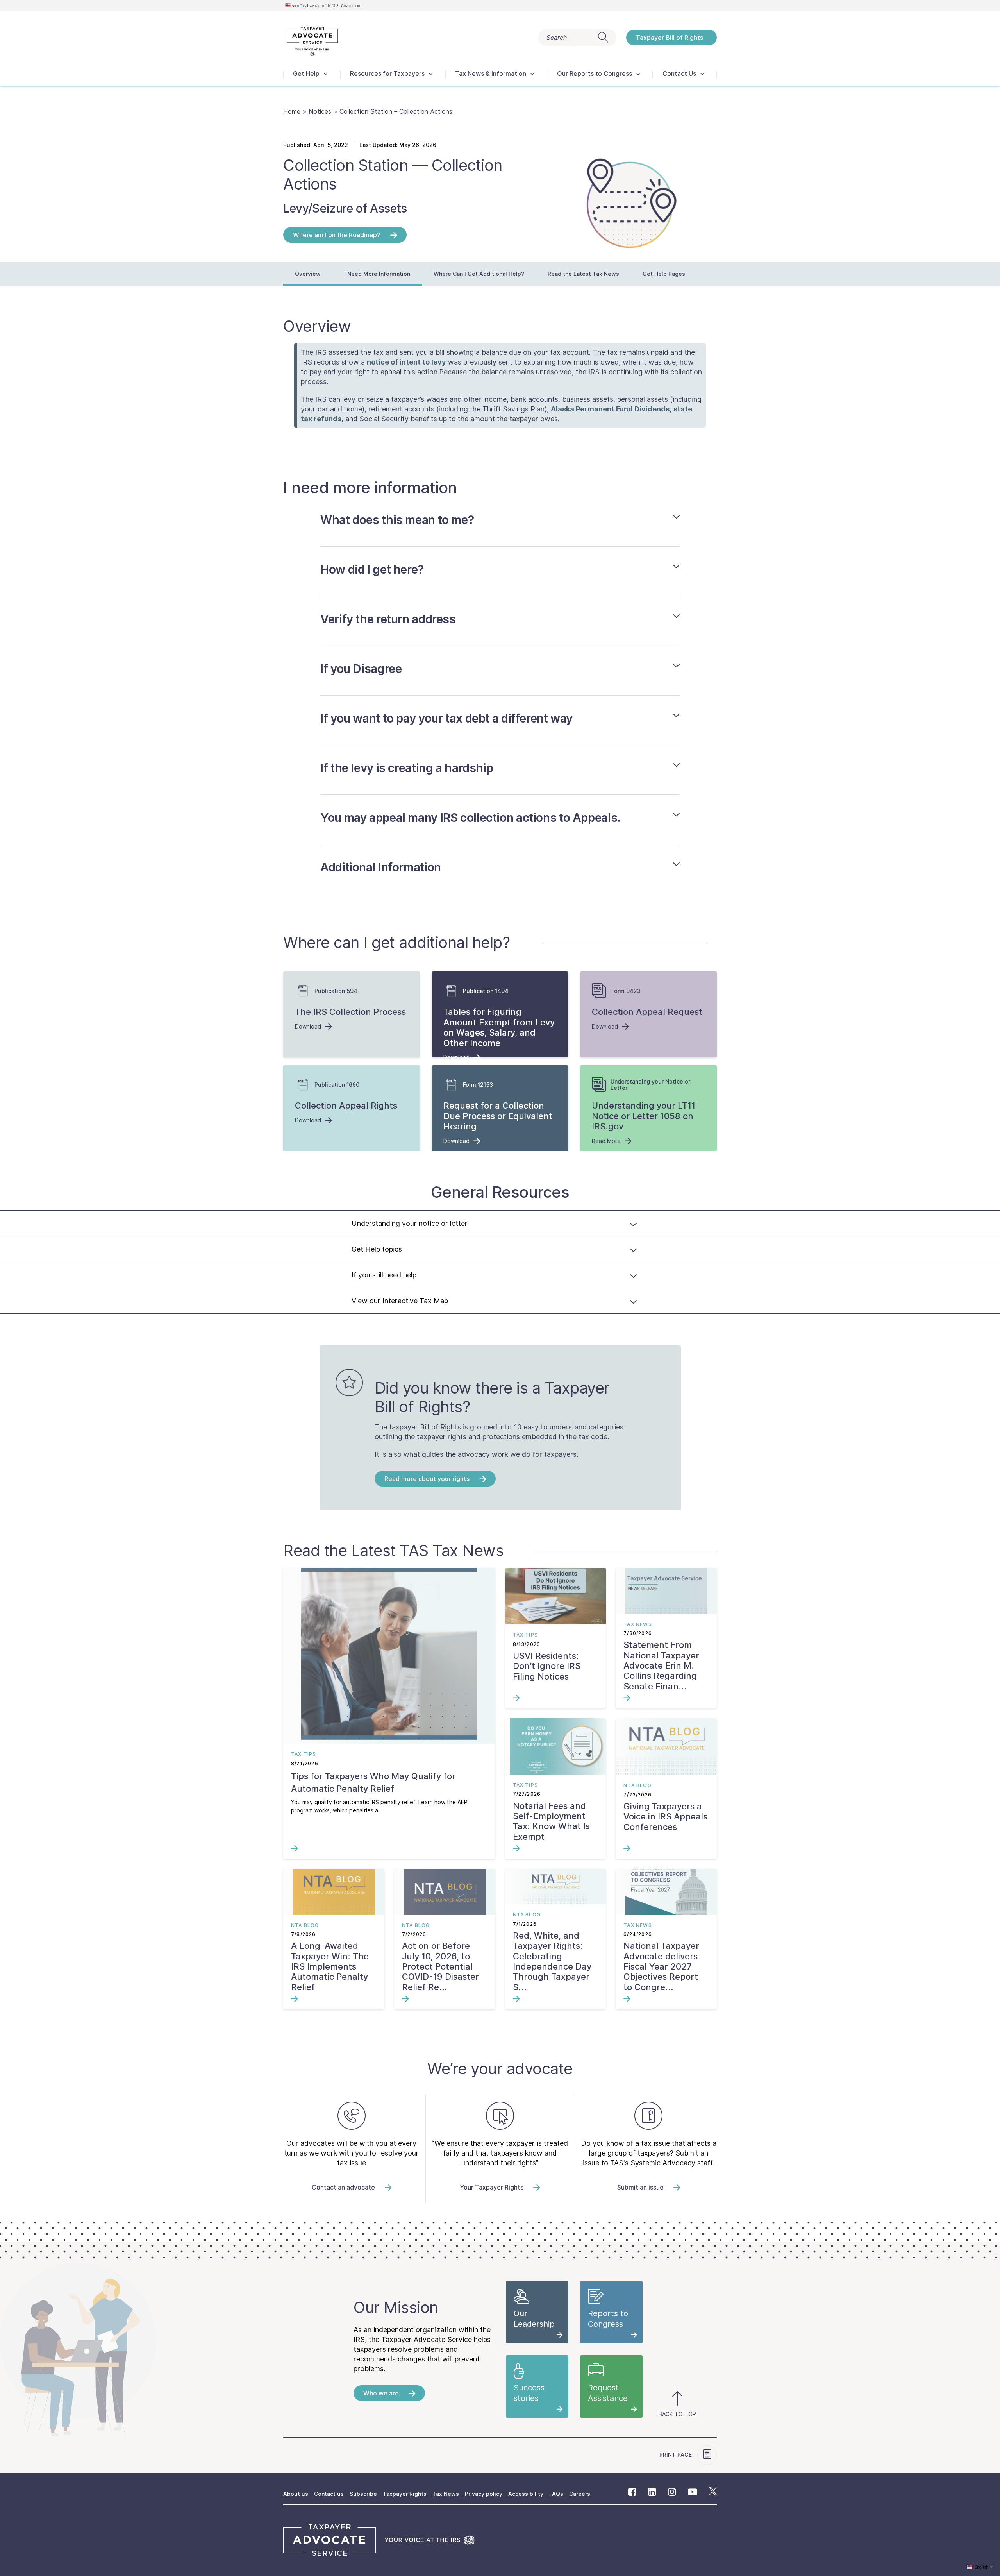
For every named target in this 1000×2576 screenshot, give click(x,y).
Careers (580, 2494)
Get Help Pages (664, 274)
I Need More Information (377, 274)
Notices (320, 111)
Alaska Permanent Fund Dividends (610, 409)
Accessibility (526, 2494)
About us (296, 2494)
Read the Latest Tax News (583, 274)
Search (557, 38)
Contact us (329, 2494)
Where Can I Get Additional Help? (479, 274)
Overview (308, 274)
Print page (676, 2455)
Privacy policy (484, 2494)
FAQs (556, 2494)
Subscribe (363, 2494)
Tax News (446, 2494)
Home (292, 111)
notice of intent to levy (406, 362)
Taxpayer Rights (405, 2494)
